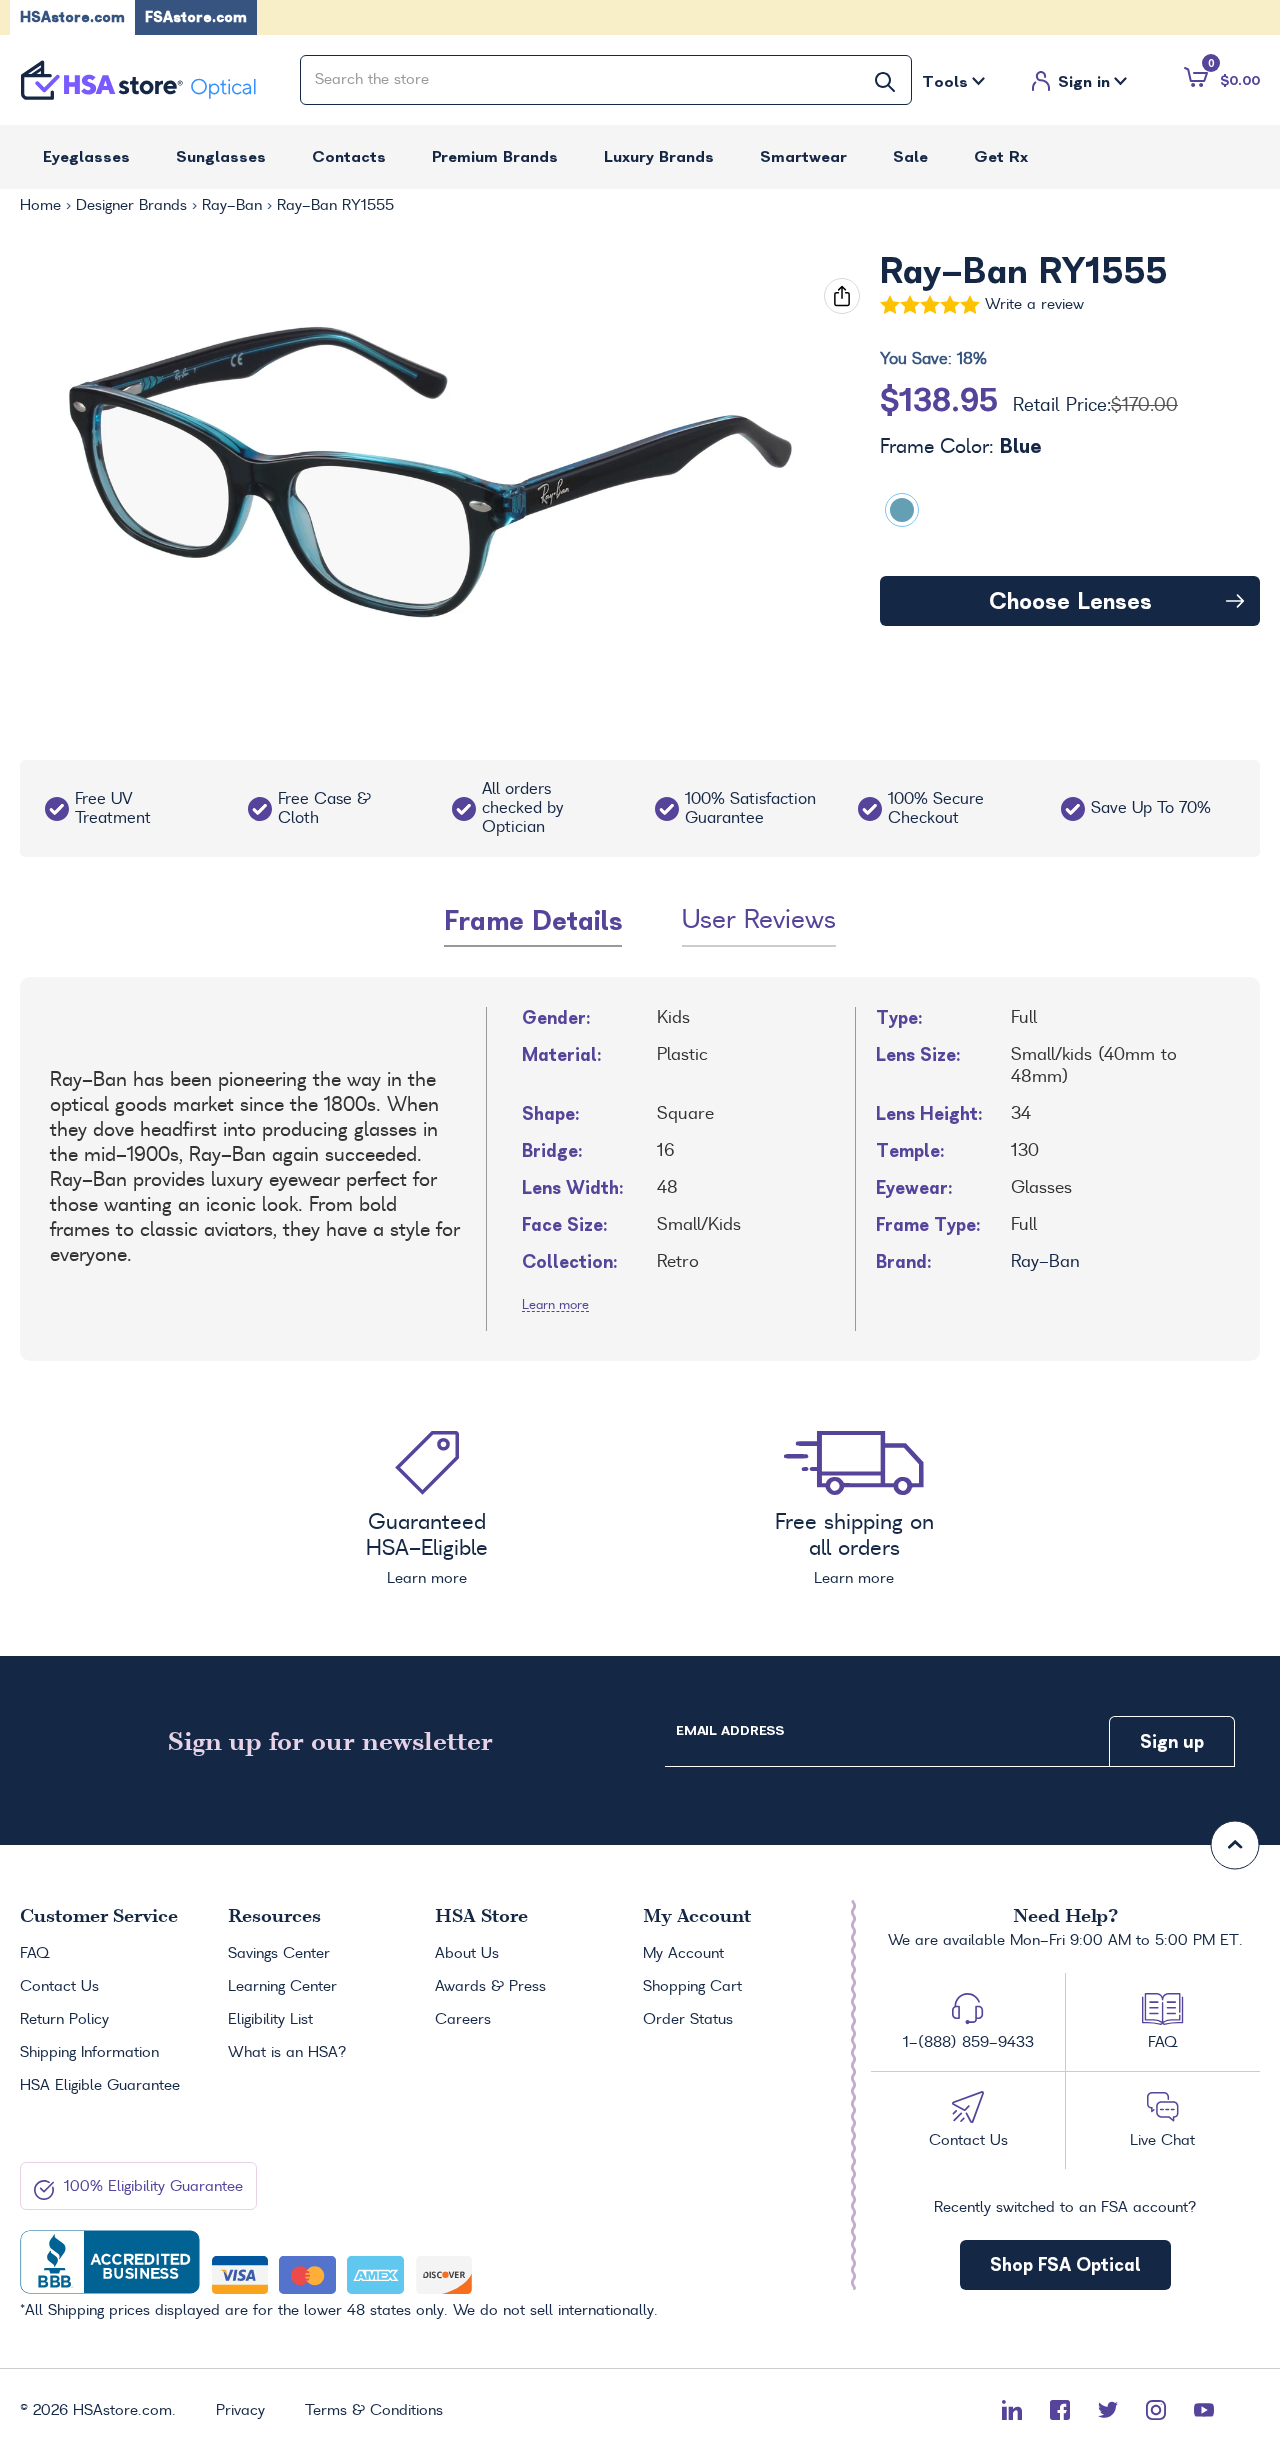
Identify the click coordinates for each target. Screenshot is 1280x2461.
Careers (463, 2020)
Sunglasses (221, 156)
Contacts (349, 156)
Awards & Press (490, 1987)
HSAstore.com (72, 17)
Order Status (688, 2020)
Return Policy (64, 2020)
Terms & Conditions (374, 2411)
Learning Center (282, 1987)
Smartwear (803, 156)
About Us (467, 1954)
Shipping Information (89, 2053)
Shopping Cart (692, 1987)
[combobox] (606, 80)
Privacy (240, 2411)
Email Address (730, 1730)
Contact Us (59, 1987)
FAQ (34, 1954)
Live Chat (1162, 2141)
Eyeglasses (86, 156)
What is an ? (287, 2053)
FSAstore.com (196, 17)
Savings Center (279, 1954)
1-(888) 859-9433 (968, 2043)
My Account (683, 1954)
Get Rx (1001, 156)
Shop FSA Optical (1065, 2264)
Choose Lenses (1070, 601)
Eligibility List (270, 2020)
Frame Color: (961, 447)
